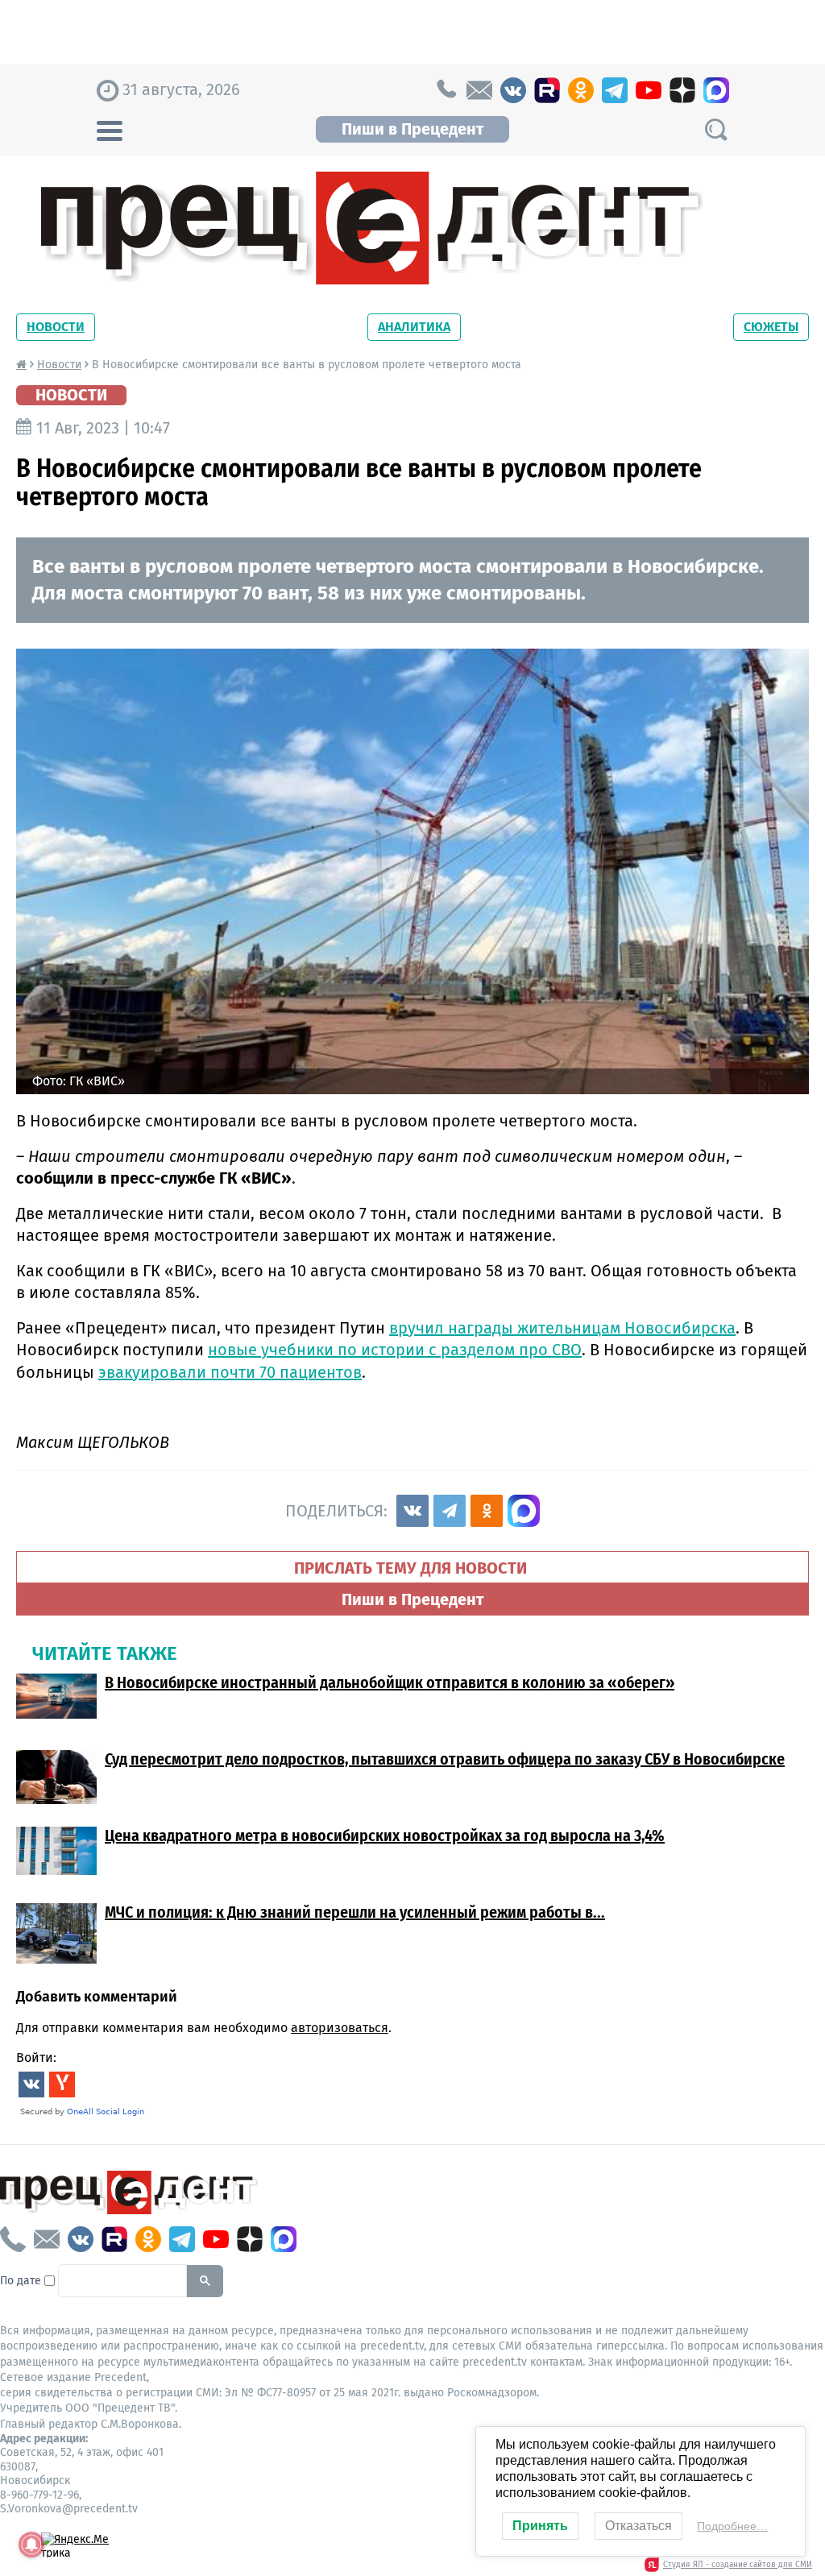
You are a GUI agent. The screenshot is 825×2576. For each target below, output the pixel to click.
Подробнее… (732, 2526)
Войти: (36, 2057)
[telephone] (446, 90)
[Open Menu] (110, 129)
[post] (479, 90)
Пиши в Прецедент (412, 129)
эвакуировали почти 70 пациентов (230, 1372)
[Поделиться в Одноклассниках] (487, 1511)
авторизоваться (340, 2028)
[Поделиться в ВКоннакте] (412, 1511)
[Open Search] (715, 129)
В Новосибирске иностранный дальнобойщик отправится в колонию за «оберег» (390, 1682)
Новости (56, 327)
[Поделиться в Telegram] (450, 1511)
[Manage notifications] (31, 2545)
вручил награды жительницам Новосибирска (562, 1328)
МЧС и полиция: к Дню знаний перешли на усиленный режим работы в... (355, 1912)
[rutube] (547, 90)
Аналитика (414, 327)
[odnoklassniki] (581, 90)
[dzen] (682, 90)
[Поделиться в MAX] (524, 1511)
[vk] (513, 90)
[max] (716, 90)
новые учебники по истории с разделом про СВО (395, 1350)
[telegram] (615, 90)
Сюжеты (771, 327)
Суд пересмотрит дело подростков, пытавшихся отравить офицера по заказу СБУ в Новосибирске (445, 1759)
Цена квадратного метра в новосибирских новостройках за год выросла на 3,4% (385, 1836)
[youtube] (649, 90)
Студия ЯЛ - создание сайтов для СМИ (738, 2565)
